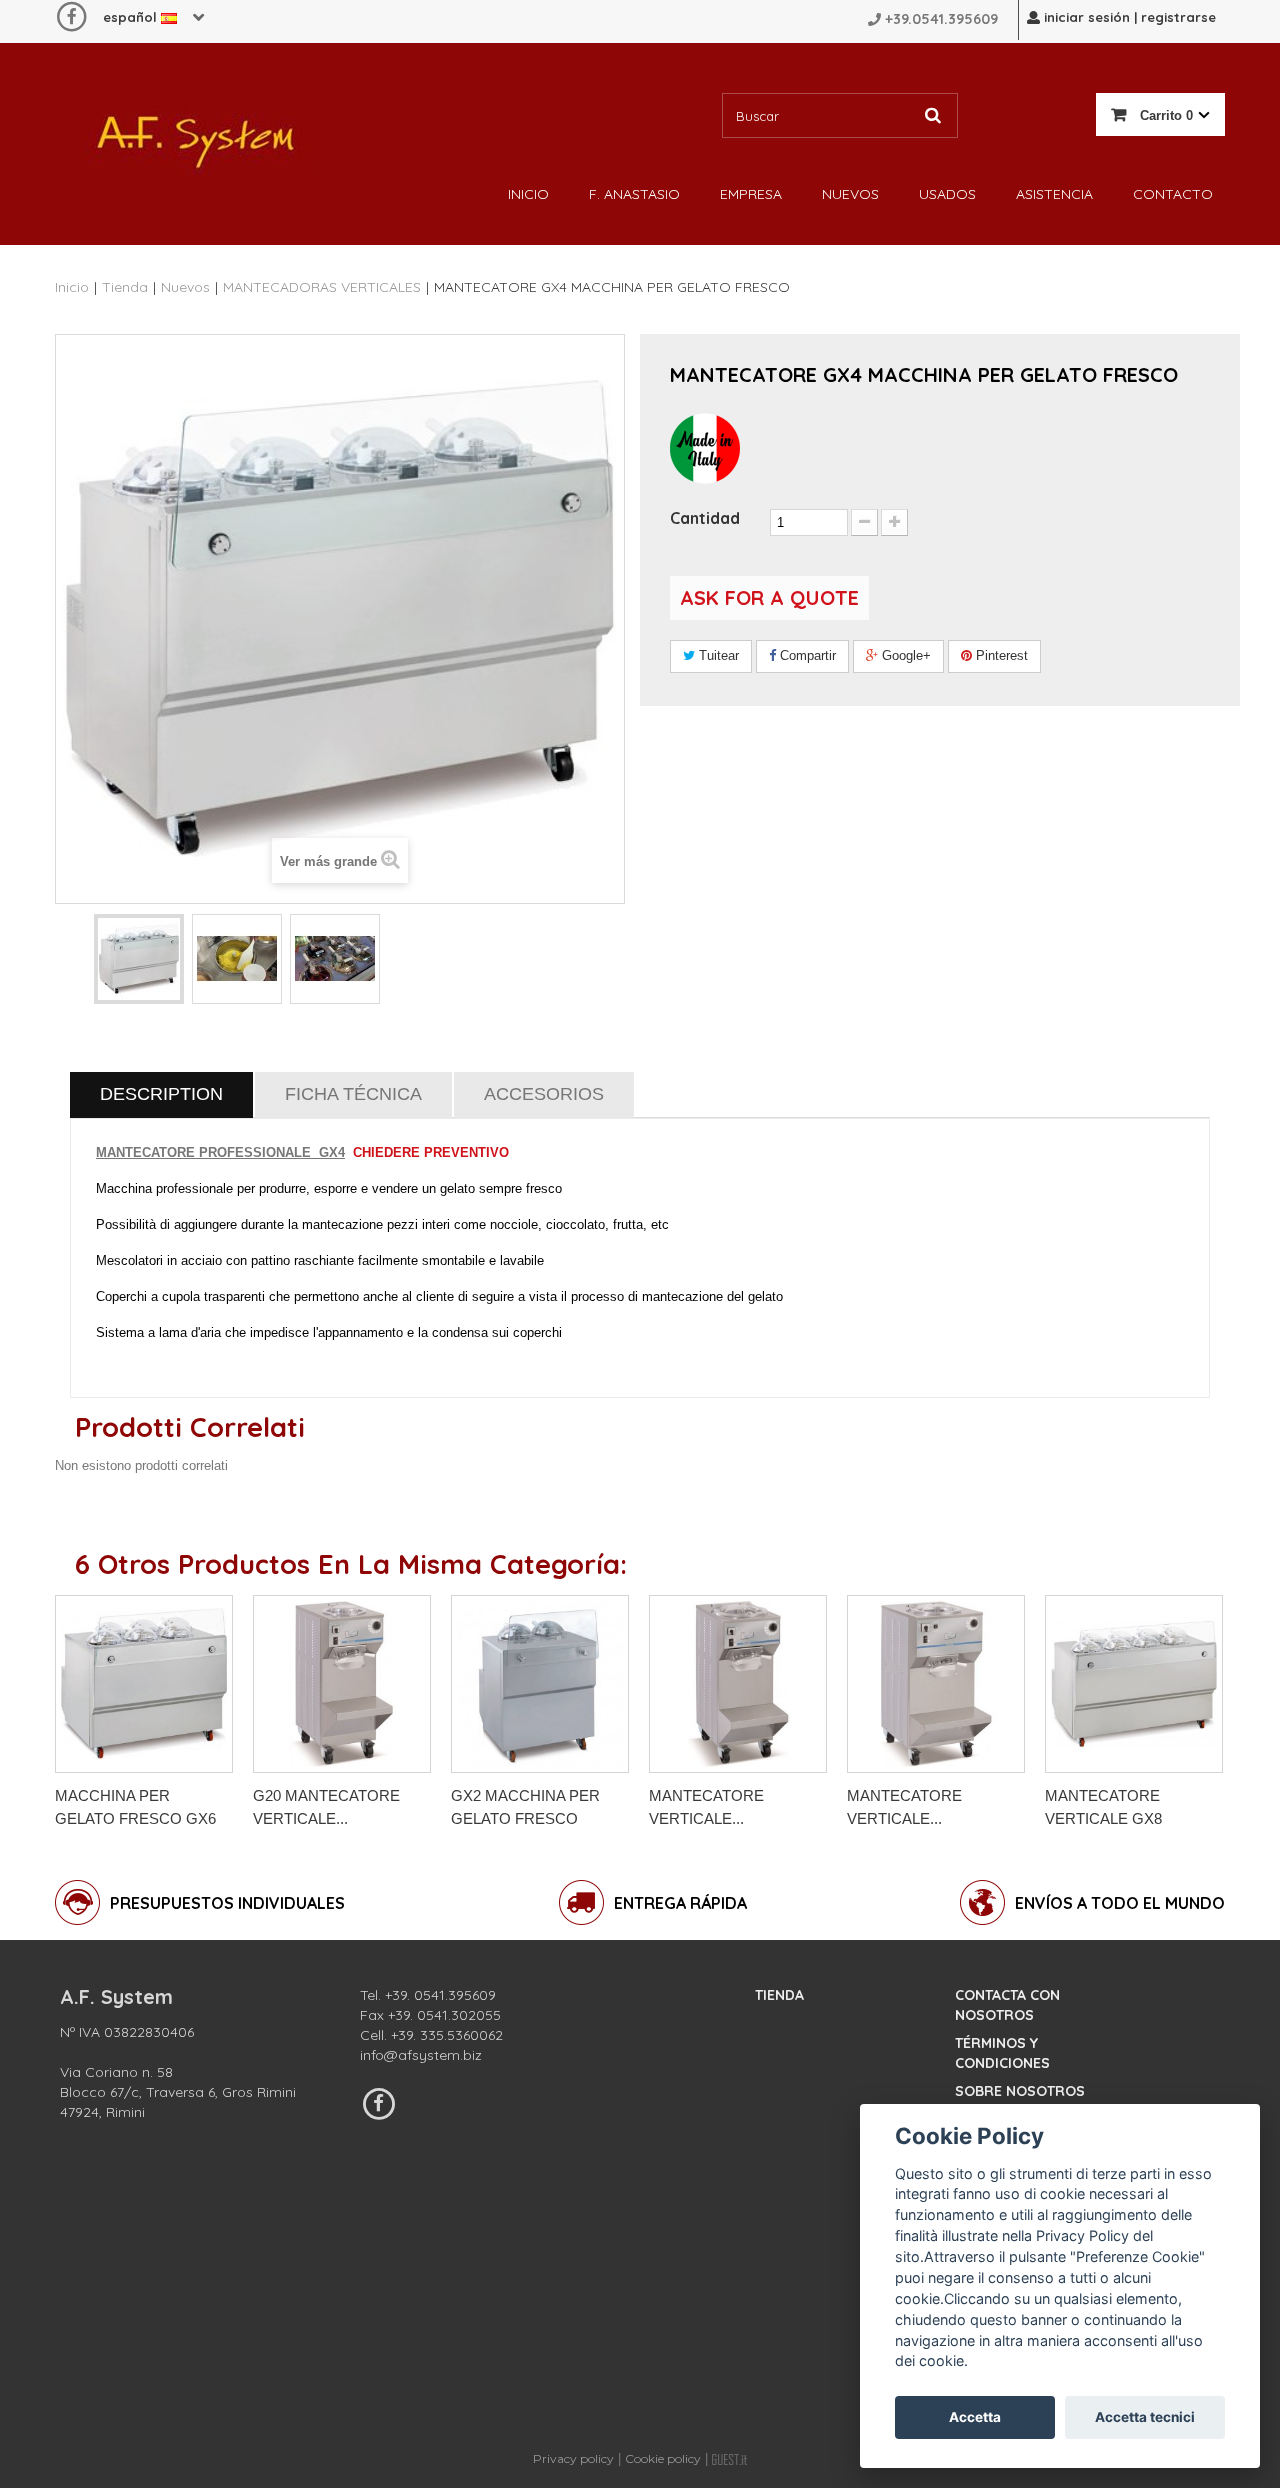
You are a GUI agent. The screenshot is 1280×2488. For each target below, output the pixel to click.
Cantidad (705, 518)
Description (161, 1094)
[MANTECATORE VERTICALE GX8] (1134, 1684)
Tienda (779, 1995)
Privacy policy (573, 2458)
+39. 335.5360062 (447, 2035)
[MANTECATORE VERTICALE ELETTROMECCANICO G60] (936, 1684)
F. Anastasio (634, 194)
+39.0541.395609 (941, 19)
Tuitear (717, 655)
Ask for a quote (769, 597)
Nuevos (850, 194)
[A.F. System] (195, 136)
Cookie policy (663, 2458)
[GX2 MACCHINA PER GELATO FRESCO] (540, 1684)
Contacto (1173, 194)
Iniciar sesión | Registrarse (1128, 17)
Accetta (975, 2417)
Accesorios (544, 1094)
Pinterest (1000, 655)
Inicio (528, 194)
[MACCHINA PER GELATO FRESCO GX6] (144, 1684)
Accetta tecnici (1145, 2417)
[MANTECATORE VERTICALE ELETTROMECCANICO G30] (738, 1684)
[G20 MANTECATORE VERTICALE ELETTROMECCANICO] (342, 1684)
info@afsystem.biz (421, 2055)
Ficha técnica (353, 1094)
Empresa (751, 194)
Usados (947, 194)
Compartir (806, 655)
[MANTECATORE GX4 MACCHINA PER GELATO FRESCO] (139, 959)
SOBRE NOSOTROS (1020, 2091)
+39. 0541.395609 (440, 1995)
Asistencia (1054, 194)
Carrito (1164, 115)
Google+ (904, 655)
